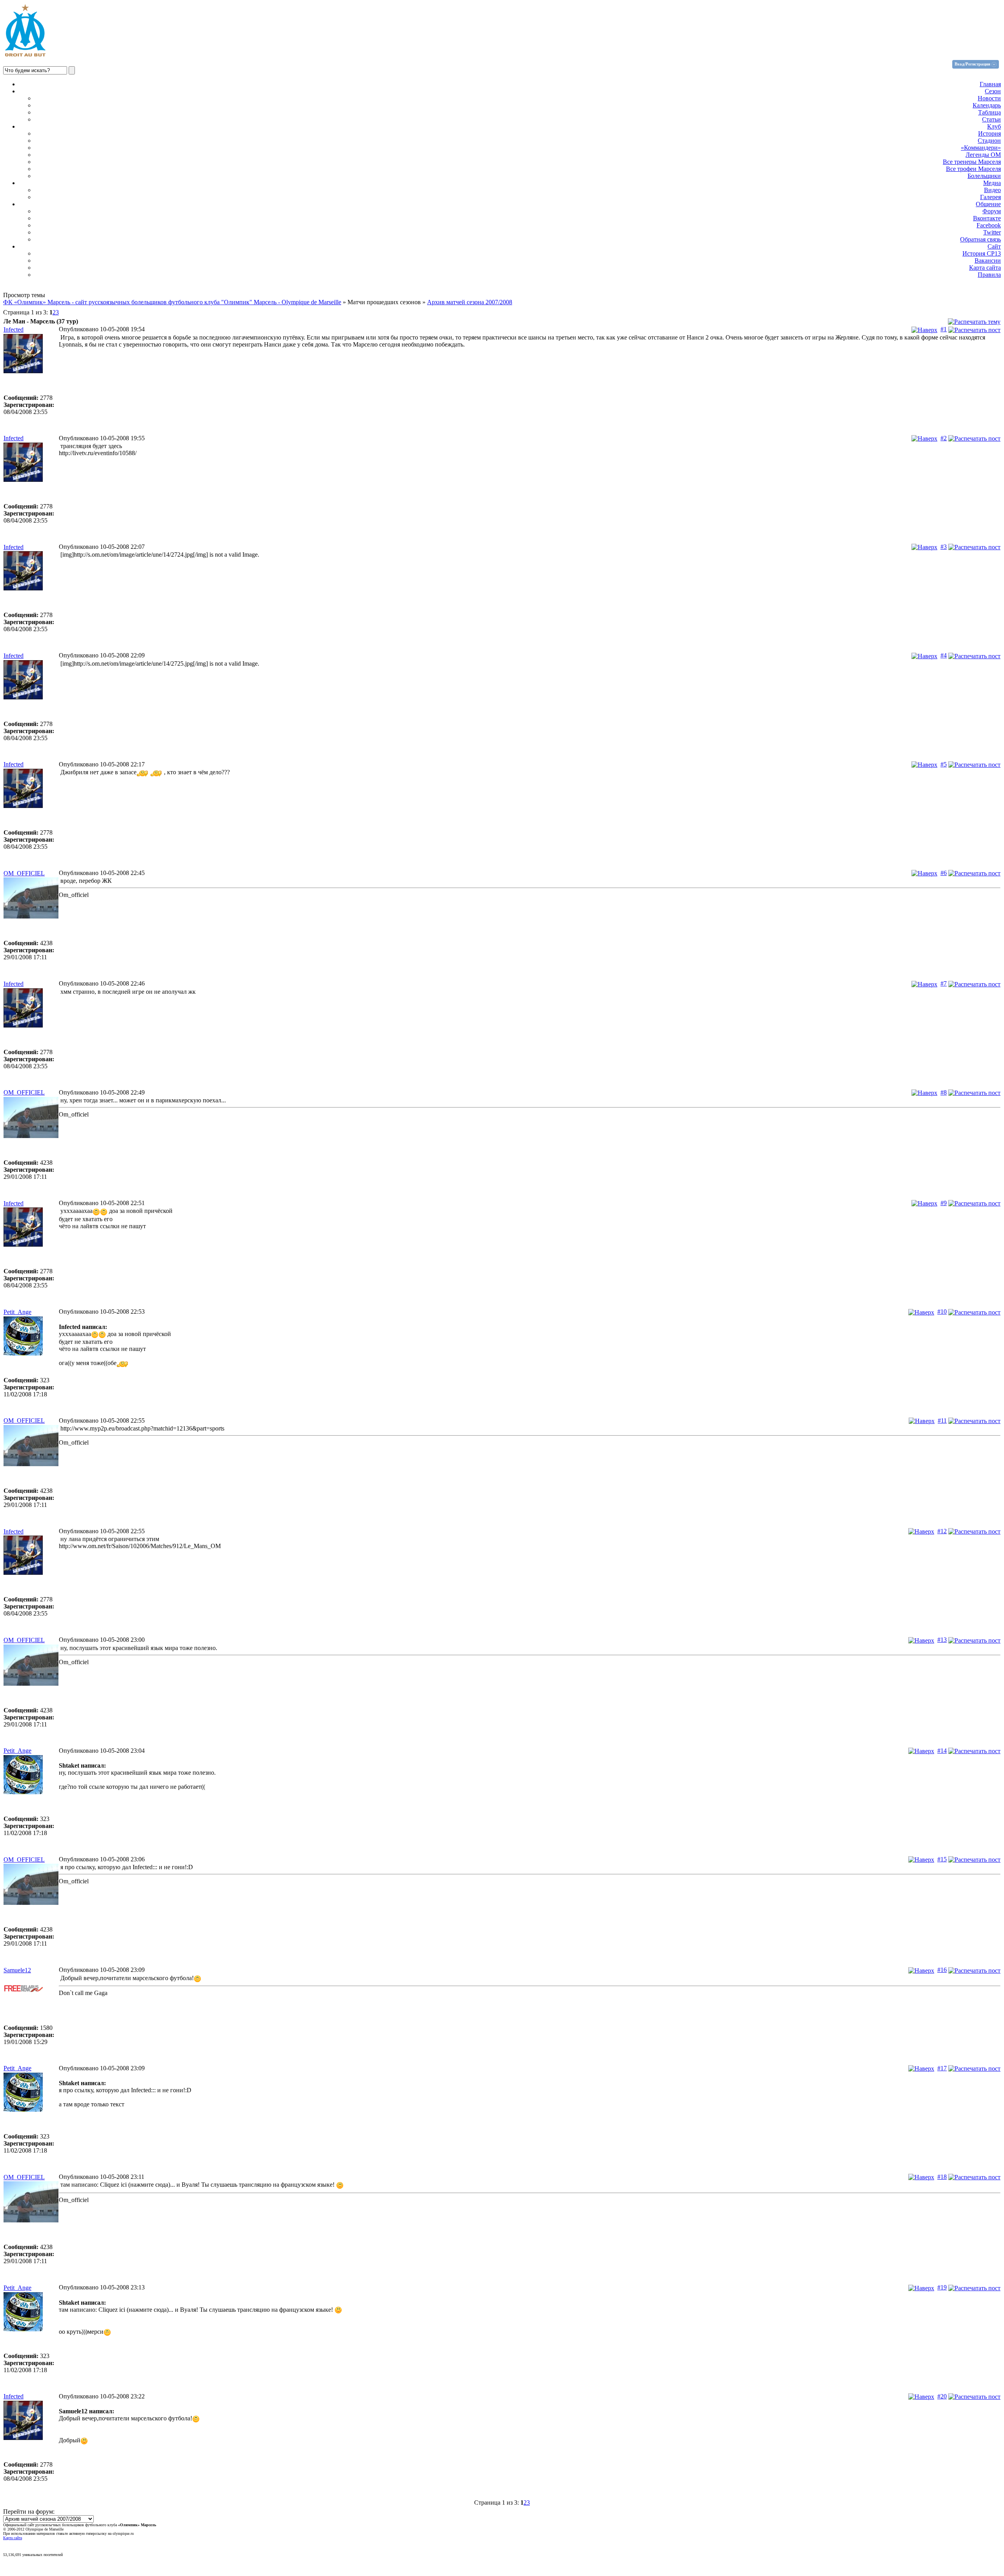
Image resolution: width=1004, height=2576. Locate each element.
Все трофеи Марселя (973, 169)
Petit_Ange (17, 1312)
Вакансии (988, 261)
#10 (942, 1312)
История (989, 133)
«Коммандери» (981, 148)
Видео (992, 190)
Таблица (989, 112)
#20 (942, 2396)
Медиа (992, 183)
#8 (944, 1092)
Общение (988, 204)
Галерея (990, 197)
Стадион (989, 141)
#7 (944, 983)
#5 (944, 764)
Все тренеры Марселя (972, 162)
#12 (942, 1531)
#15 (942, 1859)
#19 (942, 2287)
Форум (992, 211)
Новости (989, 98)
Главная (990, 84)
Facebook (989, 225)
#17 (942, 2068)
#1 (944, 329)
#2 (944, 438)
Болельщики (984, 176)
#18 (942, 2177)
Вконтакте (987, 218)
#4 (944, 655)
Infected (14, 329)
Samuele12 (17, 1970)
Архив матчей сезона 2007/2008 (470, 302)
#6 (944, 873)
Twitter (992, 232)
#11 (942, 1421)
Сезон (993, 91)
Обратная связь (980, 239)
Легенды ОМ (983, 155)
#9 (944, 1203)
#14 (942, 1751)
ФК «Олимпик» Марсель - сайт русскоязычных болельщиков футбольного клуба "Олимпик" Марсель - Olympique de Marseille (172, 302)
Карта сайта (985, 268)
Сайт (994, 246)
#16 (942, 1970)
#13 (942, 1640)
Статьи (991, 119)
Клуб (994, 126)
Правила (989, 275)
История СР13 (982, 253)
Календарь (987, 105)
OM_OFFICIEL (24, 873)
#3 (944, 547)
